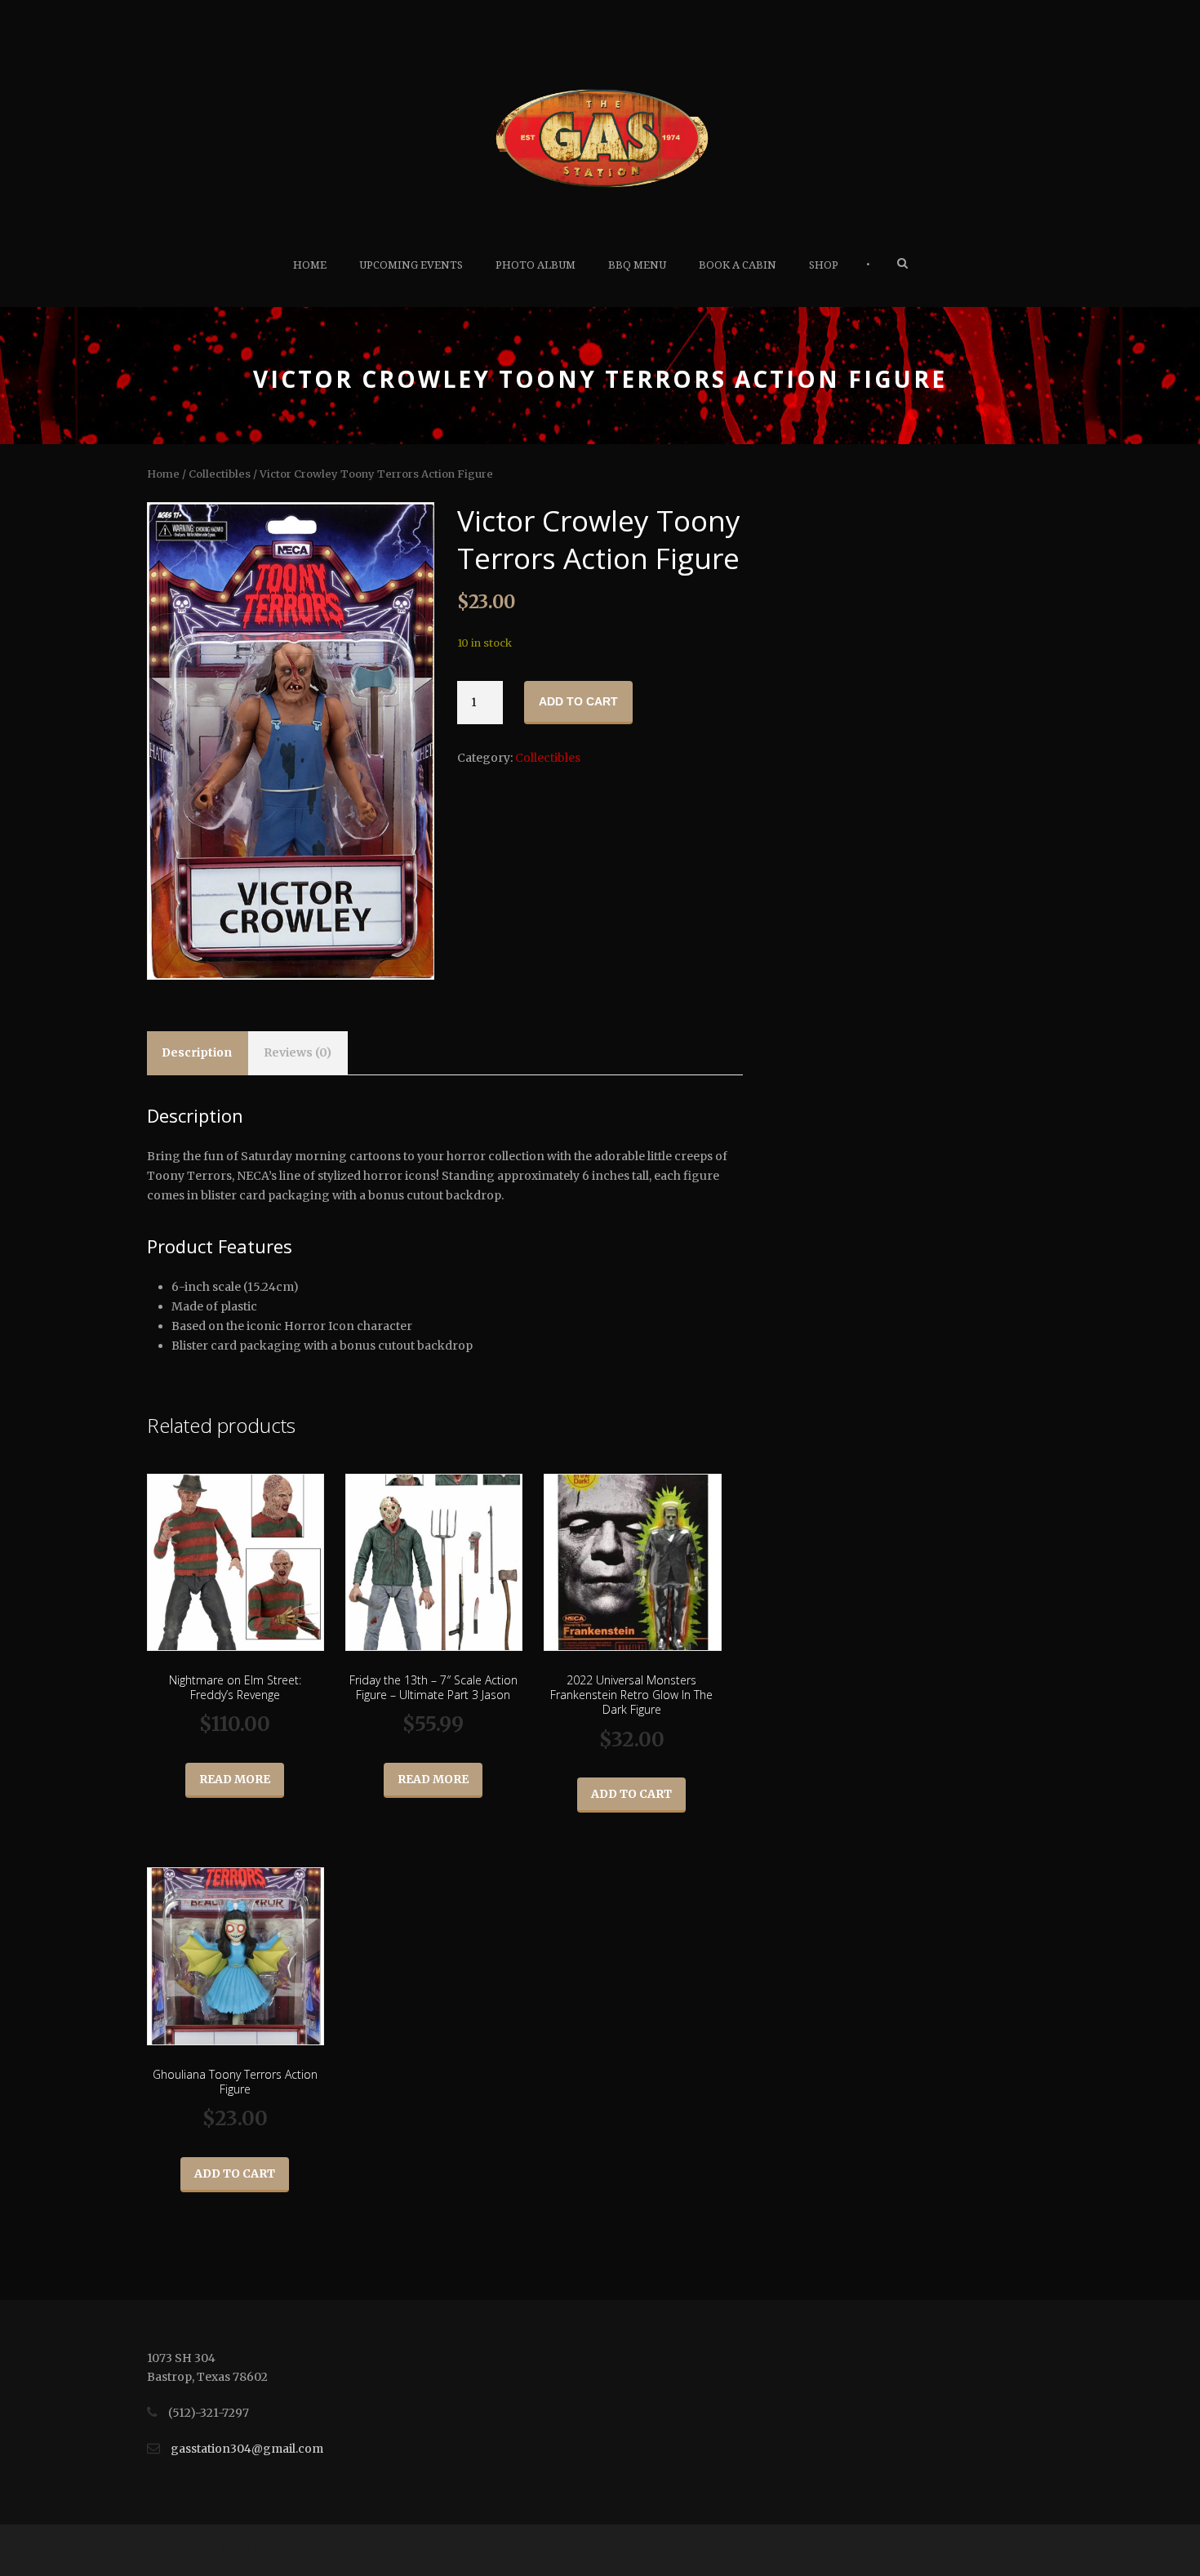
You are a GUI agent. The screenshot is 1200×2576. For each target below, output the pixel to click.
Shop (824, 265)
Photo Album (536, 265)
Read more (235, 1779)
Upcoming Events (411, 265)
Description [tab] (197, 1052)
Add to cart (578, 701)
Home (310, 265)
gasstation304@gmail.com (247, 2449)
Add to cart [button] (631, 1794)
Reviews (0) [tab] (298, 1052)
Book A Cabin (738, 265)
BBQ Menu (637, 265)
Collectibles (220, 474)
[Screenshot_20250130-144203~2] (290, 741)
